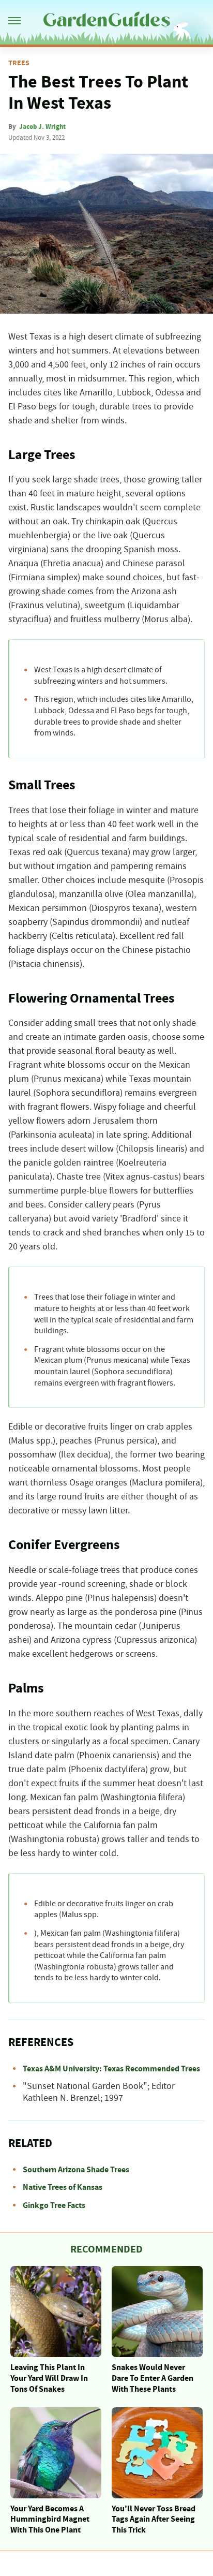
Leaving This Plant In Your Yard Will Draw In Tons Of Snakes (49, 2378)
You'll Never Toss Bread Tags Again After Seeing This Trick (154, 2520)
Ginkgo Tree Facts (54, 2205)
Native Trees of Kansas (63, 2187)
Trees (19, 63)
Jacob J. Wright (42, 127)
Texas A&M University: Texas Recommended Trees (111, 2069)
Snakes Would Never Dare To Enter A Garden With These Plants (153, 2378)
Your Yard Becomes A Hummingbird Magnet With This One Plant (50, 2520)
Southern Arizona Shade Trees (76, 2170)
